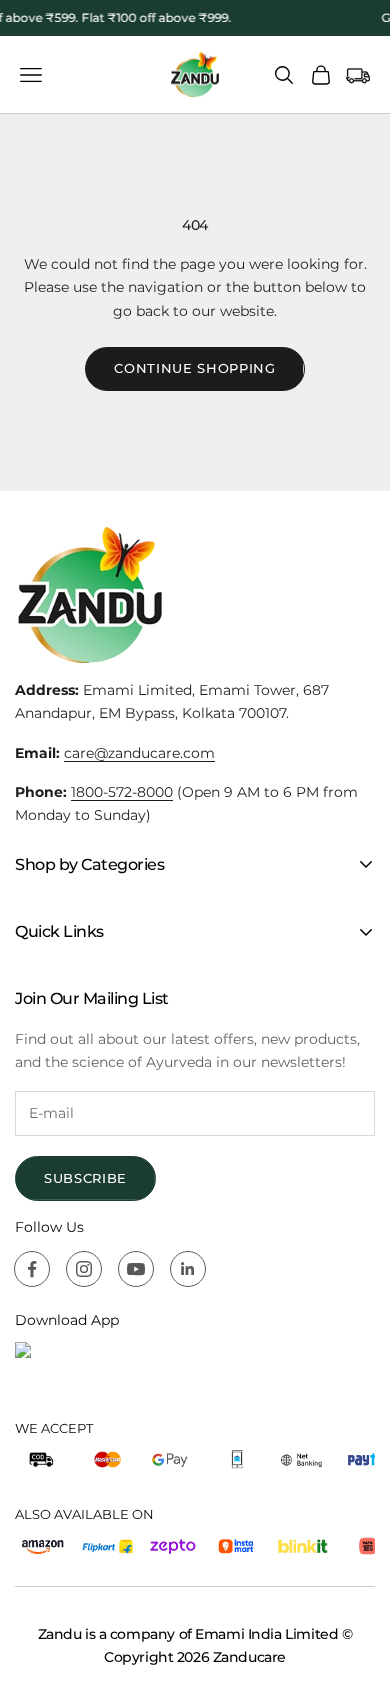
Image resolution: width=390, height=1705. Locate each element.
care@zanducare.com (139, 753)
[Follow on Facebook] (32, 1269)
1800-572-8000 (122, 792)
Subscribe (85, 1178)
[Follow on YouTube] (136, 1269)
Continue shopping (194, 368)
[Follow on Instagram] (84, 1269)
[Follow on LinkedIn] (188, 1269)
